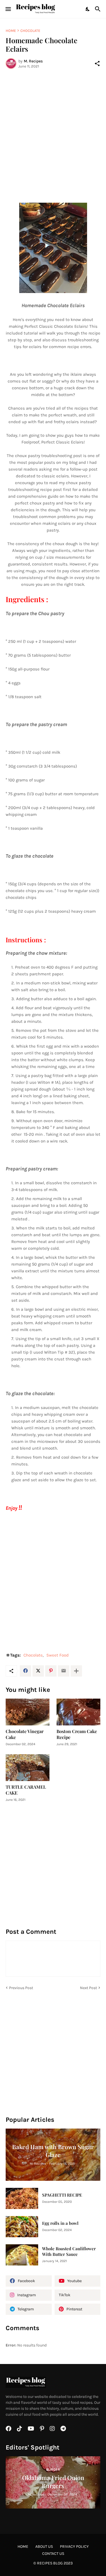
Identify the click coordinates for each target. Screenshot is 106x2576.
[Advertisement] (53, 129)
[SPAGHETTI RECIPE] (22, 2198)
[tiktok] (20, 2429)
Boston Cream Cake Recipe (77, 1734)
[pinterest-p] (42, 2429)
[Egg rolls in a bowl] (22, 2227)
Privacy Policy (74, 2546)
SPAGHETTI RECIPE (62, 2195)
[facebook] (8, 2429)
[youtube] (31, 2429)
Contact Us (53, 2554)
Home (11, 31)
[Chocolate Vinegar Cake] (28, 1712)
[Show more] (76, 1671)
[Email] (64, 1671)
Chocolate (30, 31)
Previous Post (21, 1988)
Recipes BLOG (50, 2563)
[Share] (97, 64)
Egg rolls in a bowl (60, 2223)
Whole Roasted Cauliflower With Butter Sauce (69, 2251)
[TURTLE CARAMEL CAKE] (28, 1768)
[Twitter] (38, 1671)
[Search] (99, 9)
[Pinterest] (51, 1671)
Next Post (88, 1988)
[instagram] (52, 2429)
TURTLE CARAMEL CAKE (26, 1790)
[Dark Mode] (88, 9)
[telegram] (63, 2429)
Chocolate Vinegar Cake (25, 1734)
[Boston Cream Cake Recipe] (78, 1712)
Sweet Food (58, 1655)
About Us (44, 2546)
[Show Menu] (8, 9)
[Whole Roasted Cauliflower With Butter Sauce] (22, 2255)
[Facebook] (25, 1671)
